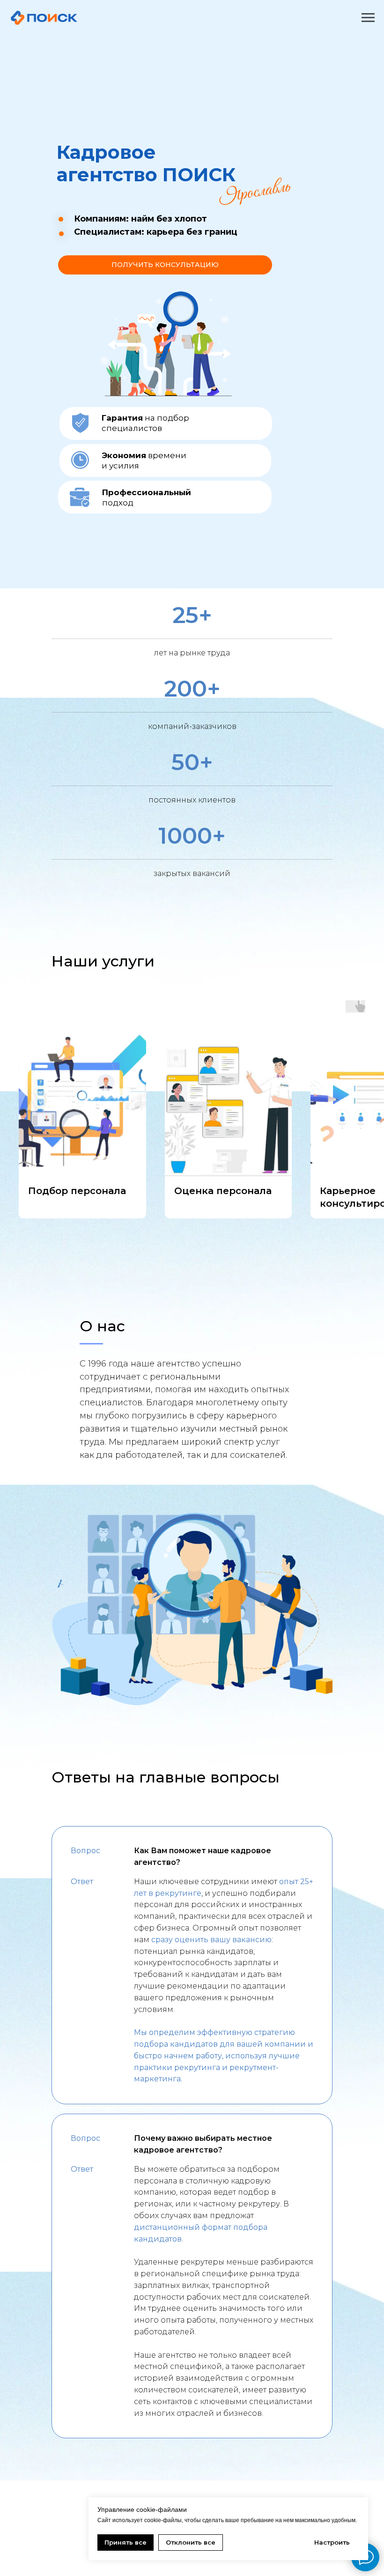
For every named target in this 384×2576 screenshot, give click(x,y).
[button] (165, 265)
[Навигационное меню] (368, 18)
